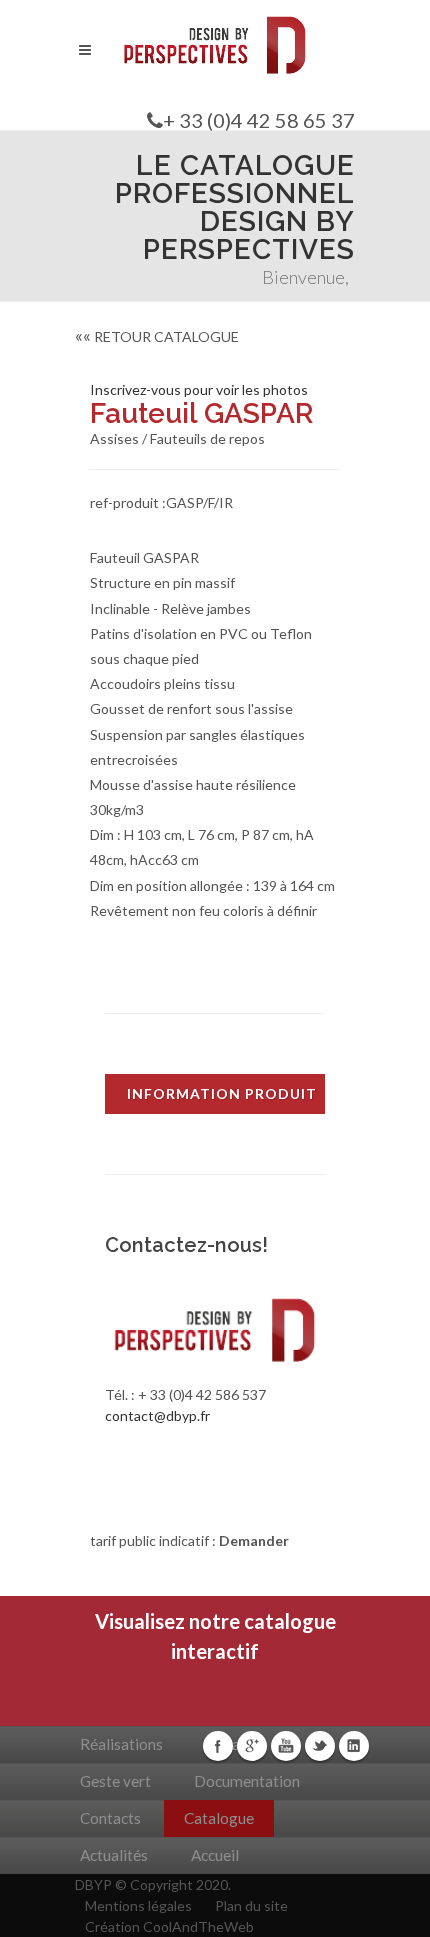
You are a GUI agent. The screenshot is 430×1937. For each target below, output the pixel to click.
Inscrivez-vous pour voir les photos (199, 389)
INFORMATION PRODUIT (222, 1093)
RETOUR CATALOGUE (157, 336)
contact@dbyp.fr (157, 1415)
